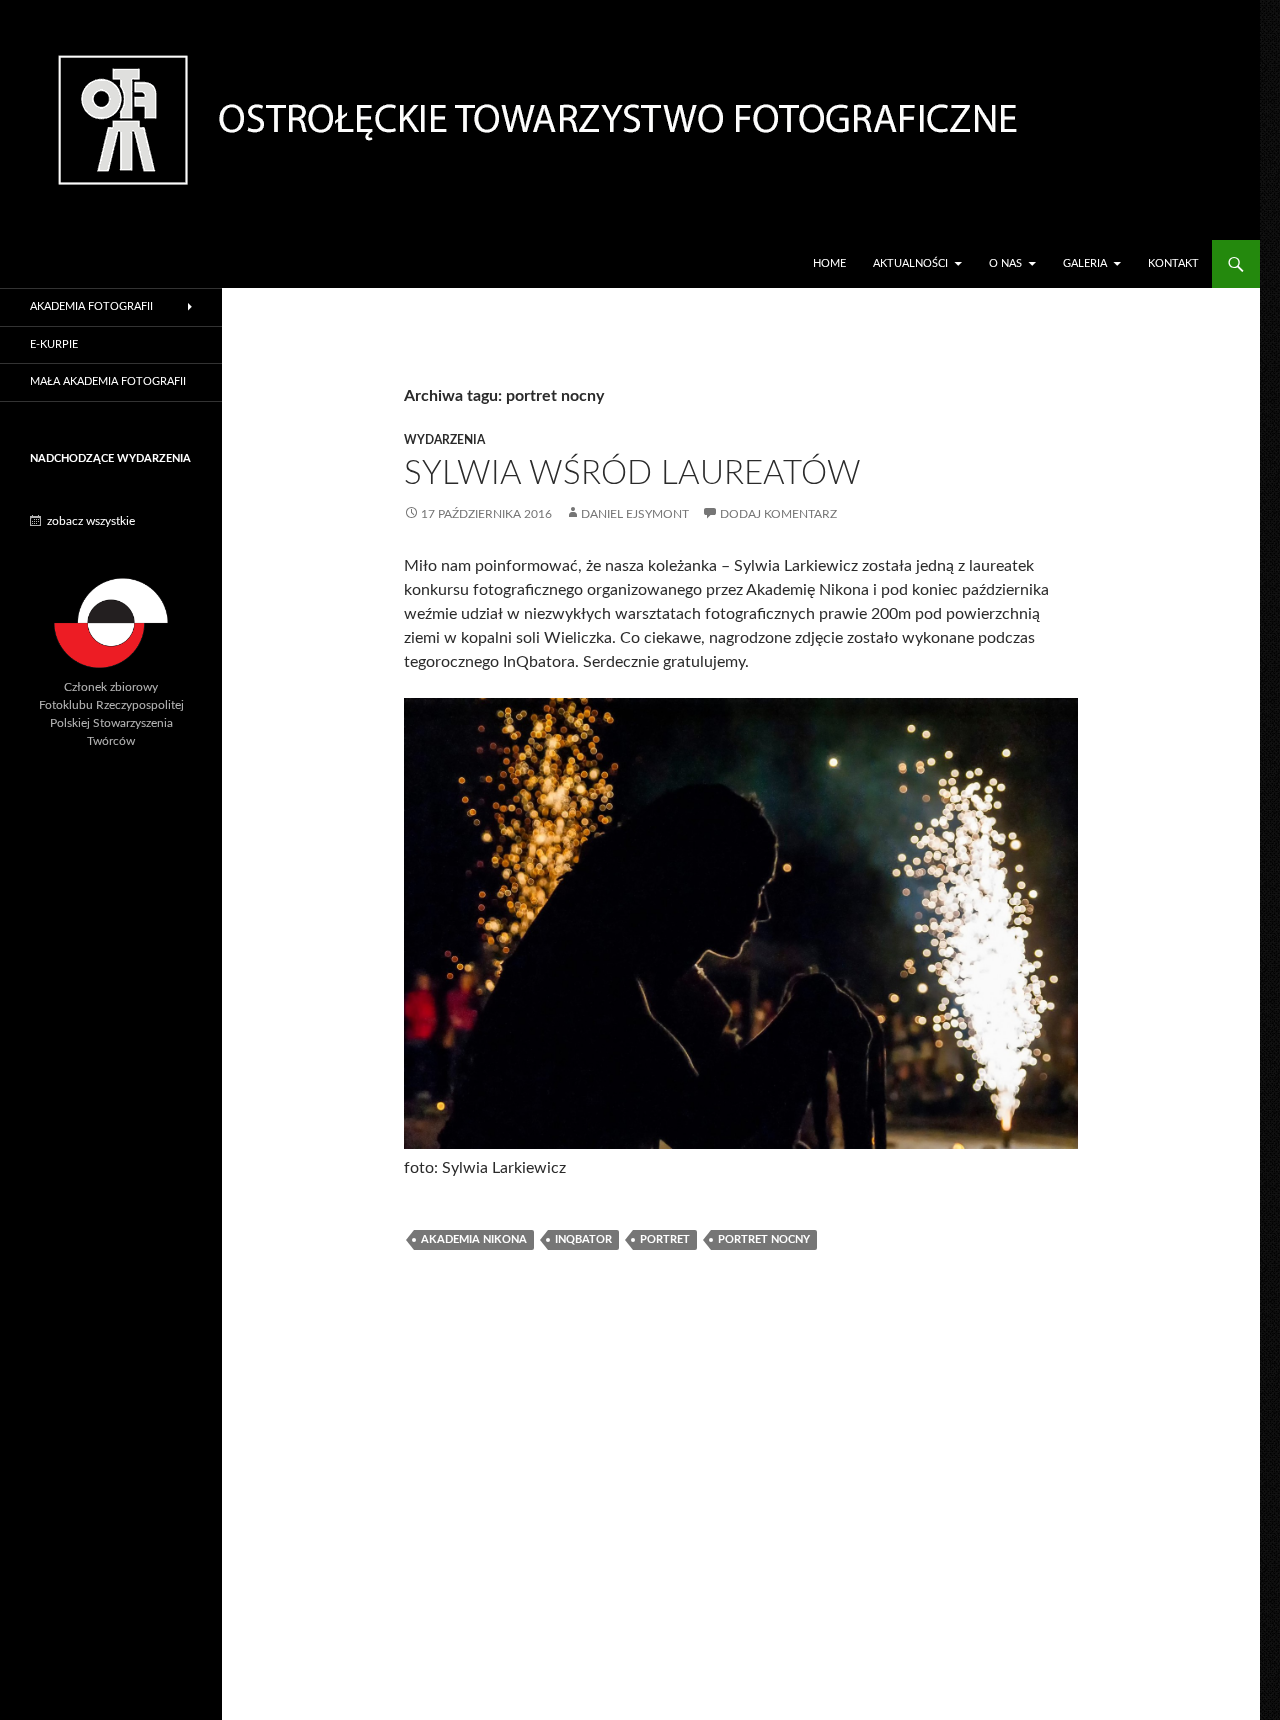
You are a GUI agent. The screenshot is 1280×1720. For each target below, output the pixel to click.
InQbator (583, 1239)
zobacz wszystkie (91, 521)
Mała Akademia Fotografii (108, 381)
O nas (1005, 263)
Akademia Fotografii (91, 306)
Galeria (1085, 263)
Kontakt (1173, 263)
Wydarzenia (444, 440)
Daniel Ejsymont (635, 514)
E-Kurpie (54, 344)
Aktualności (910, 263)
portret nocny (764, 1239)
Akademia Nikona (474, 1239)
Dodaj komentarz (778, 514)
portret (665, 1239)
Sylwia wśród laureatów (632, 473)
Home (829, 263)
